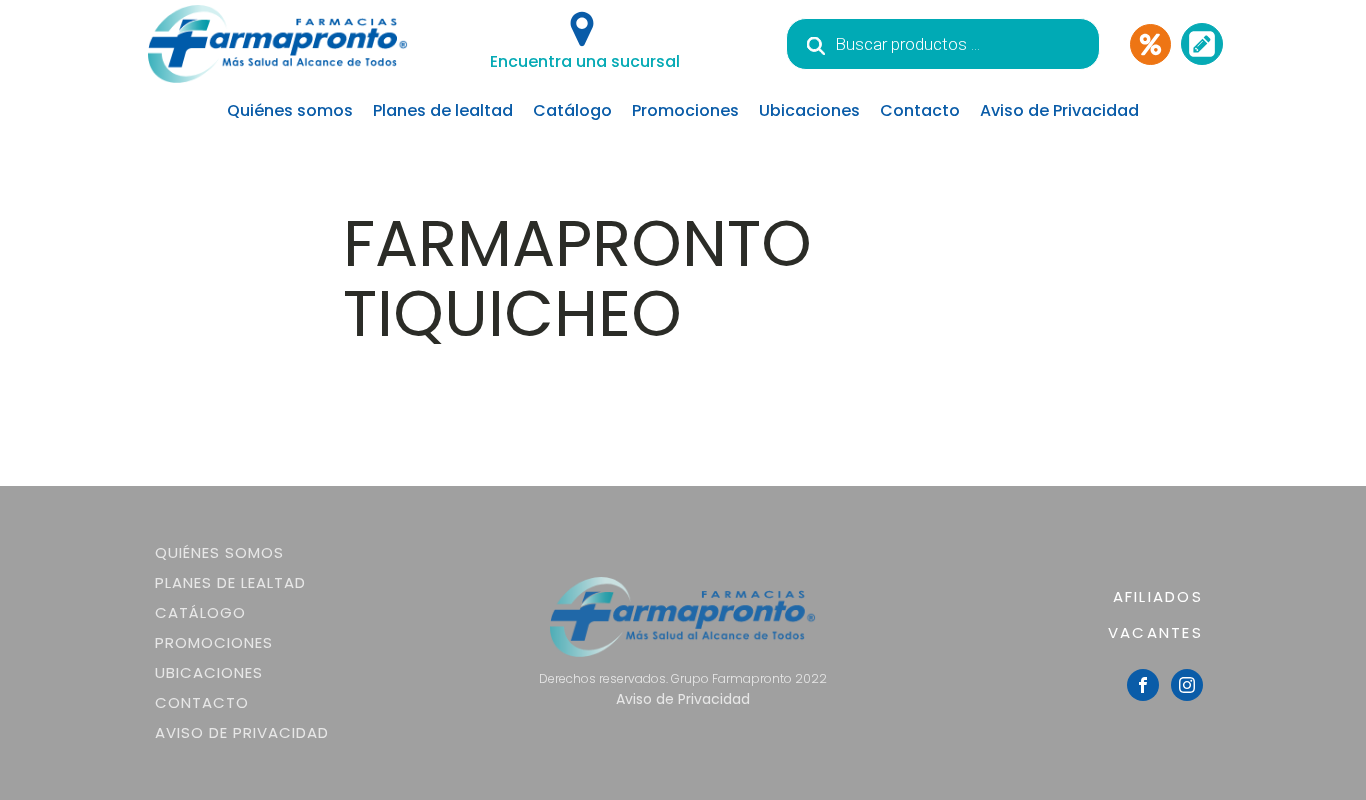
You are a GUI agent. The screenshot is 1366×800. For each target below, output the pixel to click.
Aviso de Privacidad (1059, 110)
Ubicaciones (809, 110)
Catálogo (572, 110)
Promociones (685, 110)
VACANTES (1155, 632)
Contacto (920, 110)
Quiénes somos (290, 110)
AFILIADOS (1158, 596)
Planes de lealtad (443, 110)
